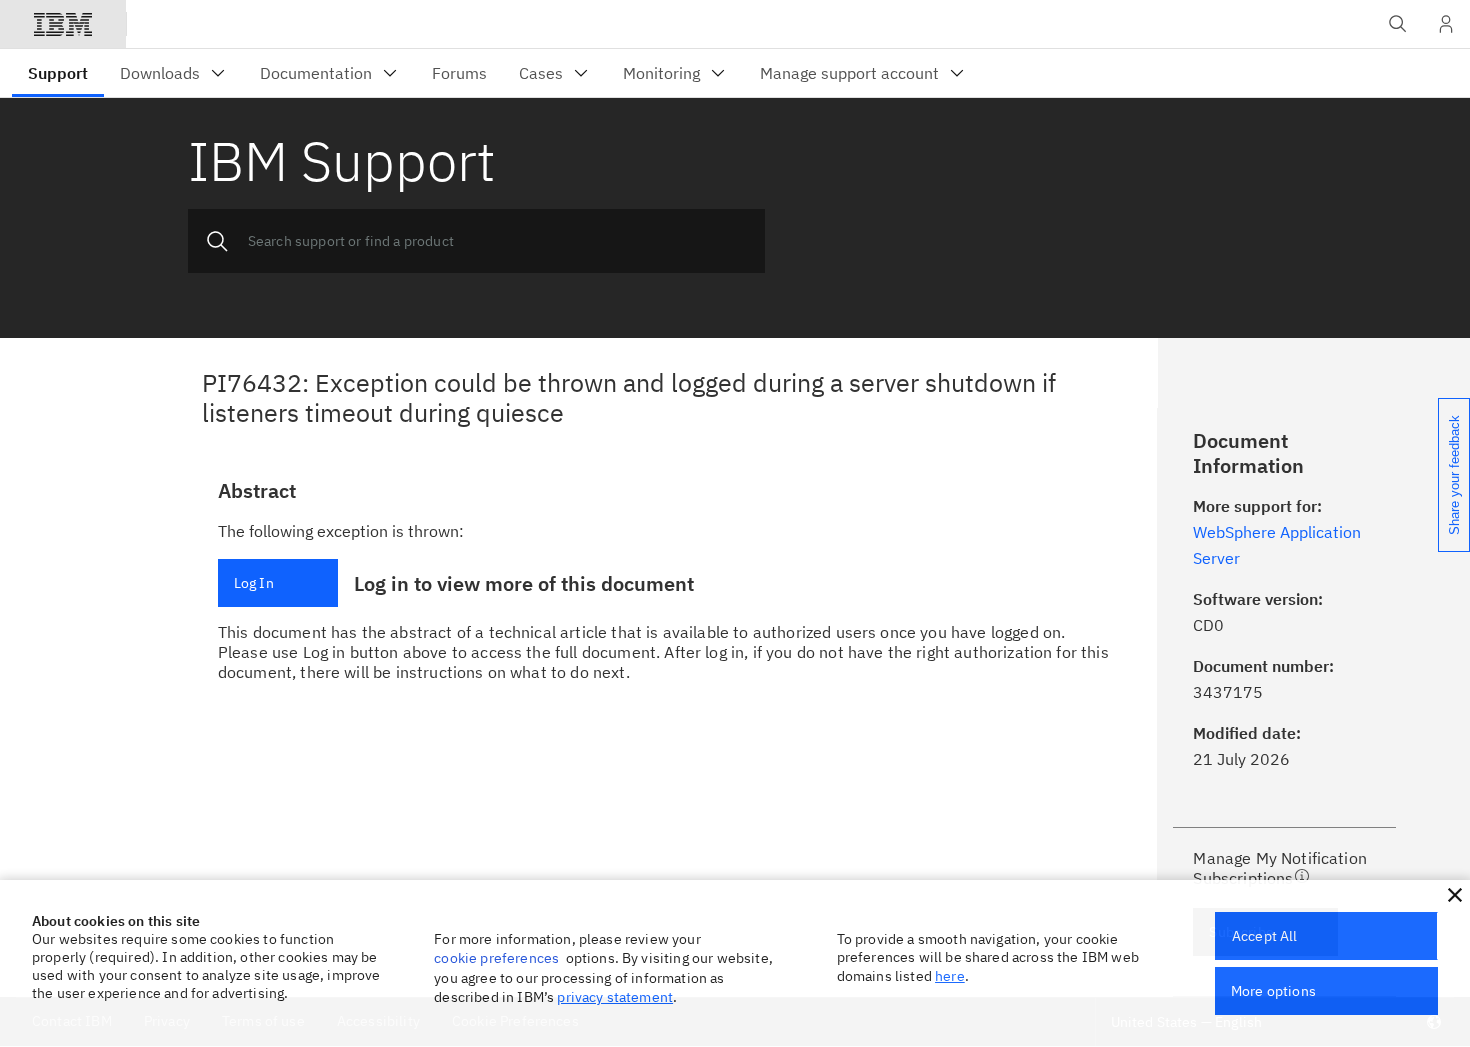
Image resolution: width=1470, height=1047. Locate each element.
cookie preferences (496, 958)
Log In (254, 583)
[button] (1455, 895)
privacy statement (615, 997)
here (950, 976)
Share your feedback (1454, 475)
